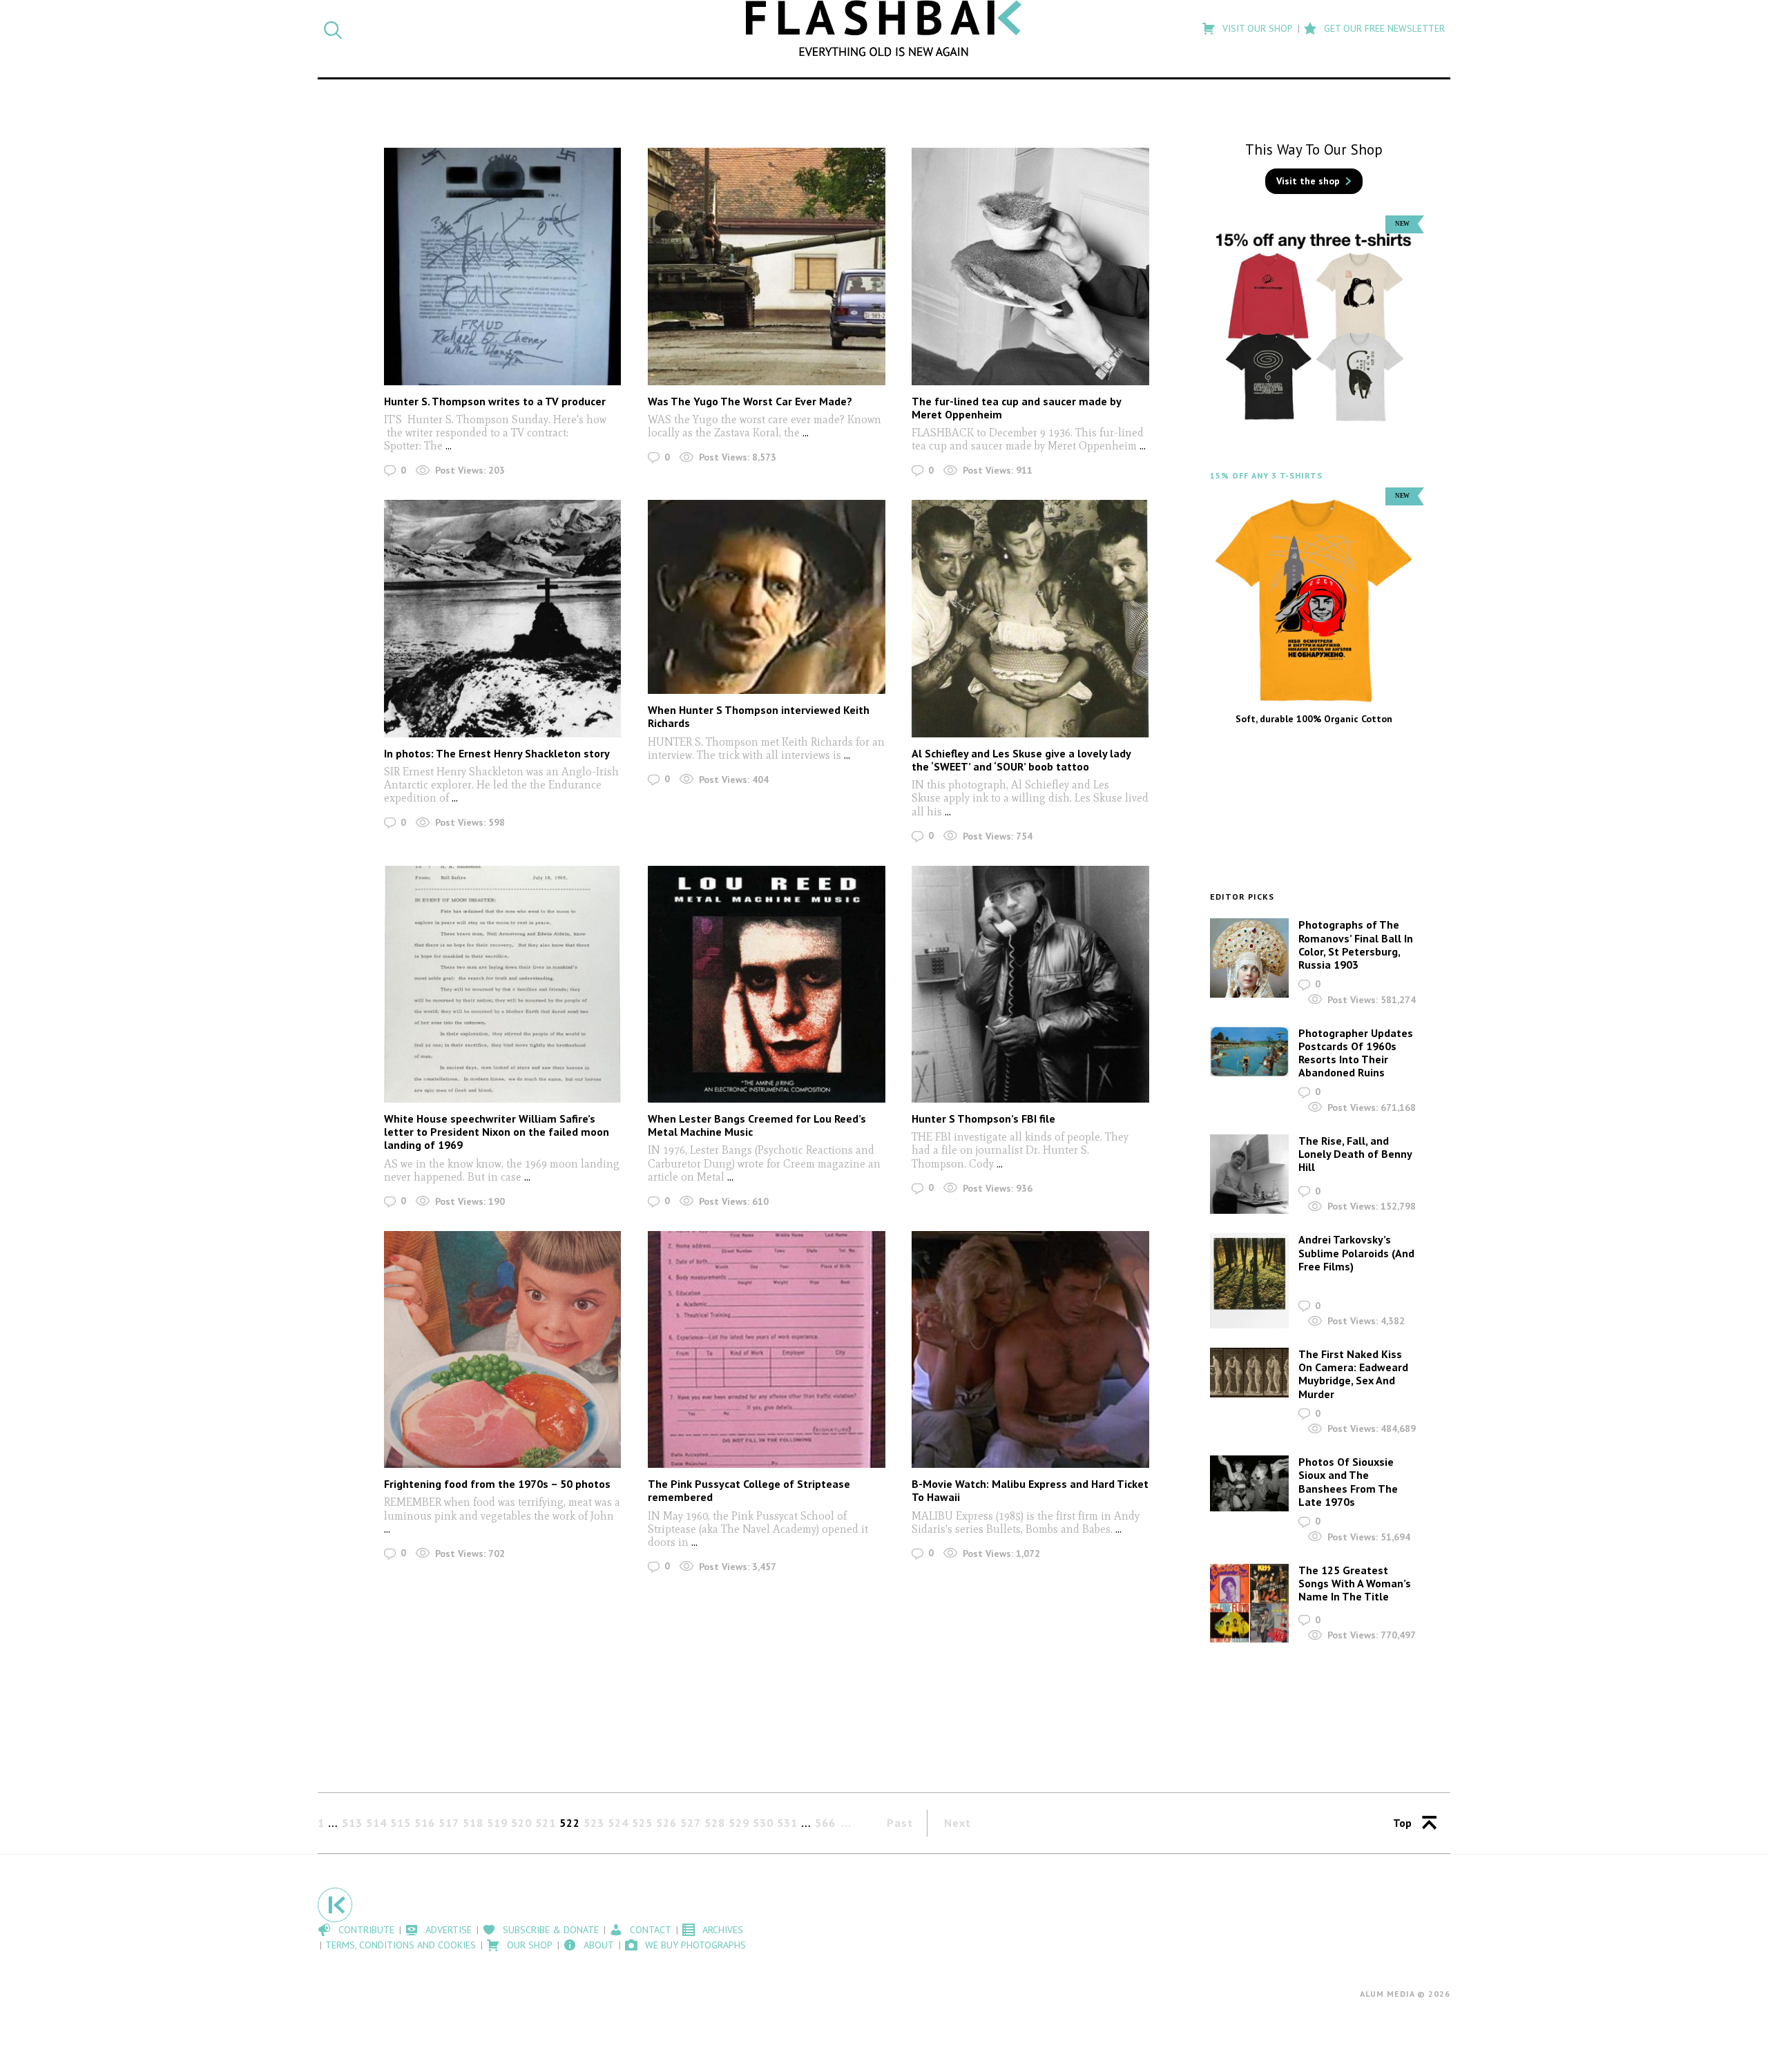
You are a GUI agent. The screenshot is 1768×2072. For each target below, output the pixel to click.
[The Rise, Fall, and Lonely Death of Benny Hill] (1249, 1174)
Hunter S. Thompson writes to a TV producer (495, 401)
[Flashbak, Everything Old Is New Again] (884, 28)
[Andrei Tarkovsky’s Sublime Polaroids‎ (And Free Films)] (1249, 1281)
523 (594, 1823)
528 (715, 1823)
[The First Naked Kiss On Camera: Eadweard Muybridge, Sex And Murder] (1249, 1373)
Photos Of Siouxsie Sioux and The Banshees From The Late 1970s (1348, 1482)
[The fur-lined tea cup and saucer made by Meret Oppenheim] (1030, 266)
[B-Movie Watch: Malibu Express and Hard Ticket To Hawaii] (1030, 1349)
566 (825, 1823)
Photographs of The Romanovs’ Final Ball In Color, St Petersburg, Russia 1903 (1356, 945)
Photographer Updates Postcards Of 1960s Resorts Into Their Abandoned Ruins (1356, 1053)
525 (642, 1823)
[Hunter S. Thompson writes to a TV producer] (502, 266)
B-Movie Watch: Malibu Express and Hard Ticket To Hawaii (1030, 1490)
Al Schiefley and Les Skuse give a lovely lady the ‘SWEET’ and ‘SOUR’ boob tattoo (1021, 760)
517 (449, 1823)
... (447, 446)
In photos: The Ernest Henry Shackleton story (497, 753)
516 (425, 1823)
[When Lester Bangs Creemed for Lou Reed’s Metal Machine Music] (766, 984)
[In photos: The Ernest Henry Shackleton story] (502, 618)
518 (473, 1823)
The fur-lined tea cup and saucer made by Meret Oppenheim (1016, 408)
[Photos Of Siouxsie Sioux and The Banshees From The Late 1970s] (1249, 1483)
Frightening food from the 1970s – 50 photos (497, 1484)
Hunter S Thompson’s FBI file (983, 1119)
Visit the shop (1308, 181)
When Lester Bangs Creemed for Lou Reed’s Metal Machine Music (757, 1125)
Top (1402, 1823)
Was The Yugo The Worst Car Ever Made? (750, 401)
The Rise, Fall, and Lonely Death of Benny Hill (1355, 1154)
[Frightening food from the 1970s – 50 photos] (502, 1349)
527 (691, 1823)
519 (497, 1823)
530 (763, 1823)
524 (618, 1823)
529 (739, 1823)
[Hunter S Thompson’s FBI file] (1030, 984)
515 (401, 1823)
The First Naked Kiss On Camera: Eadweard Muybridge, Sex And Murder (1353, 1374)
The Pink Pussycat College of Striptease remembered (749, 1490)
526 (666, 1823)
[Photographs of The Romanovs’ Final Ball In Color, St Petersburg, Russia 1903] (1249, 958)
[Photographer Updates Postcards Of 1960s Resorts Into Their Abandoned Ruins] (1249, 1052)
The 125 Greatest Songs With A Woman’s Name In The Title (1355, 1583)
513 (352, 1823)
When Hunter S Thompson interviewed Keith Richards (759, 716)
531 (787, 1823)
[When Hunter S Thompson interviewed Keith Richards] (766, 597)
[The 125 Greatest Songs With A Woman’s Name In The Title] (1249, 1604)
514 (376, 1823)
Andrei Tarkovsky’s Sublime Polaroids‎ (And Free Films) (1356, 1252)
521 (546, 1823)
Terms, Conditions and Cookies (401, 1945)
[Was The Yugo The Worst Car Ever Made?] (766, 266)
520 (521, 1823)
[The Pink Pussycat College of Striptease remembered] (766, 1349)
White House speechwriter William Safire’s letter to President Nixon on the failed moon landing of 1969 (497, 1132)
